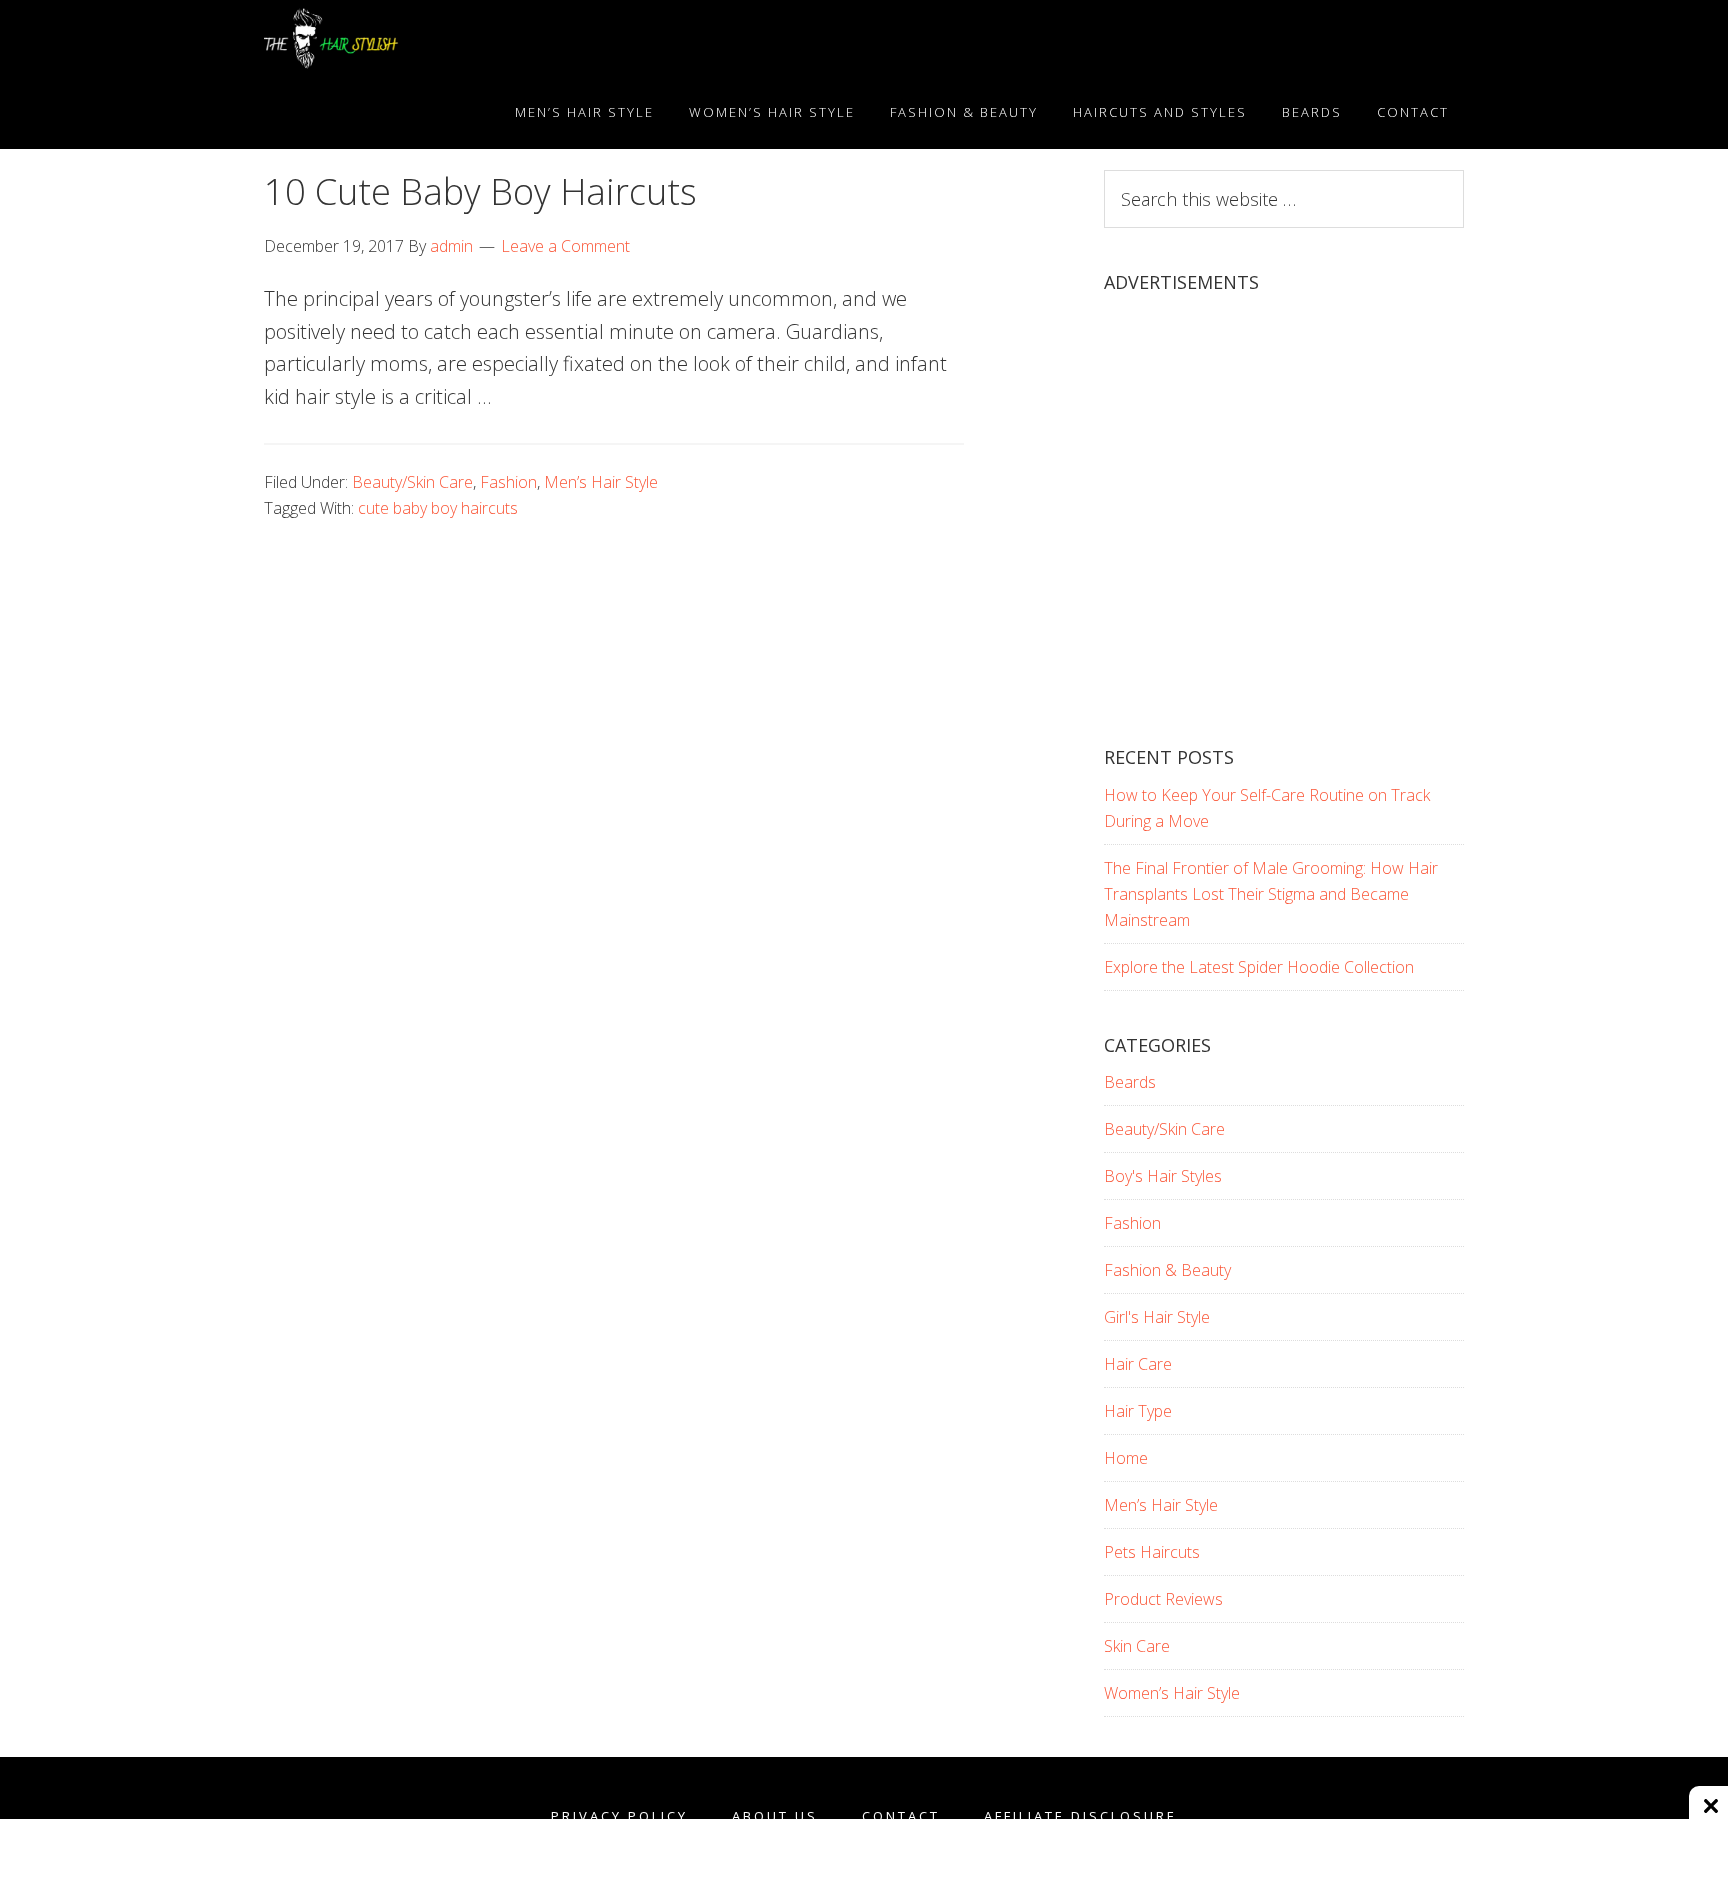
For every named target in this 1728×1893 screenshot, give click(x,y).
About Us (775, 1816)
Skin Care (1137, 1646)
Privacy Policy (619, 1816)
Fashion (508, 482)
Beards (1130, 1082)
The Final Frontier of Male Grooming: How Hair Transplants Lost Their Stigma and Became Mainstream (1271, 894)
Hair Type (1138, 1411)
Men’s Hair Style (601, 482)
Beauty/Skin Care (412, 482)
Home (1126, 1458)
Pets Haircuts (1152, 1552)
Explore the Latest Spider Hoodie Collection (1259, 967)
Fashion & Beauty (1167, 1270)
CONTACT (901, 1816)
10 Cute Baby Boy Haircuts (480, 191)
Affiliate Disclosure (1080, 1816)
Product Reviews (1163, 1599)
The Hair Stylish (444, 38)
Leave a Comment (565, 246)
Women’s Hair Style (1172, 1693)
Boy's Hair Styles (1163, 1176)
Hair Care (1138, 1364)
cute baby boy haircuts (438, 508)
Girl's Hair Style (1157, 1317)
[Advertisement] (1284, 537)
